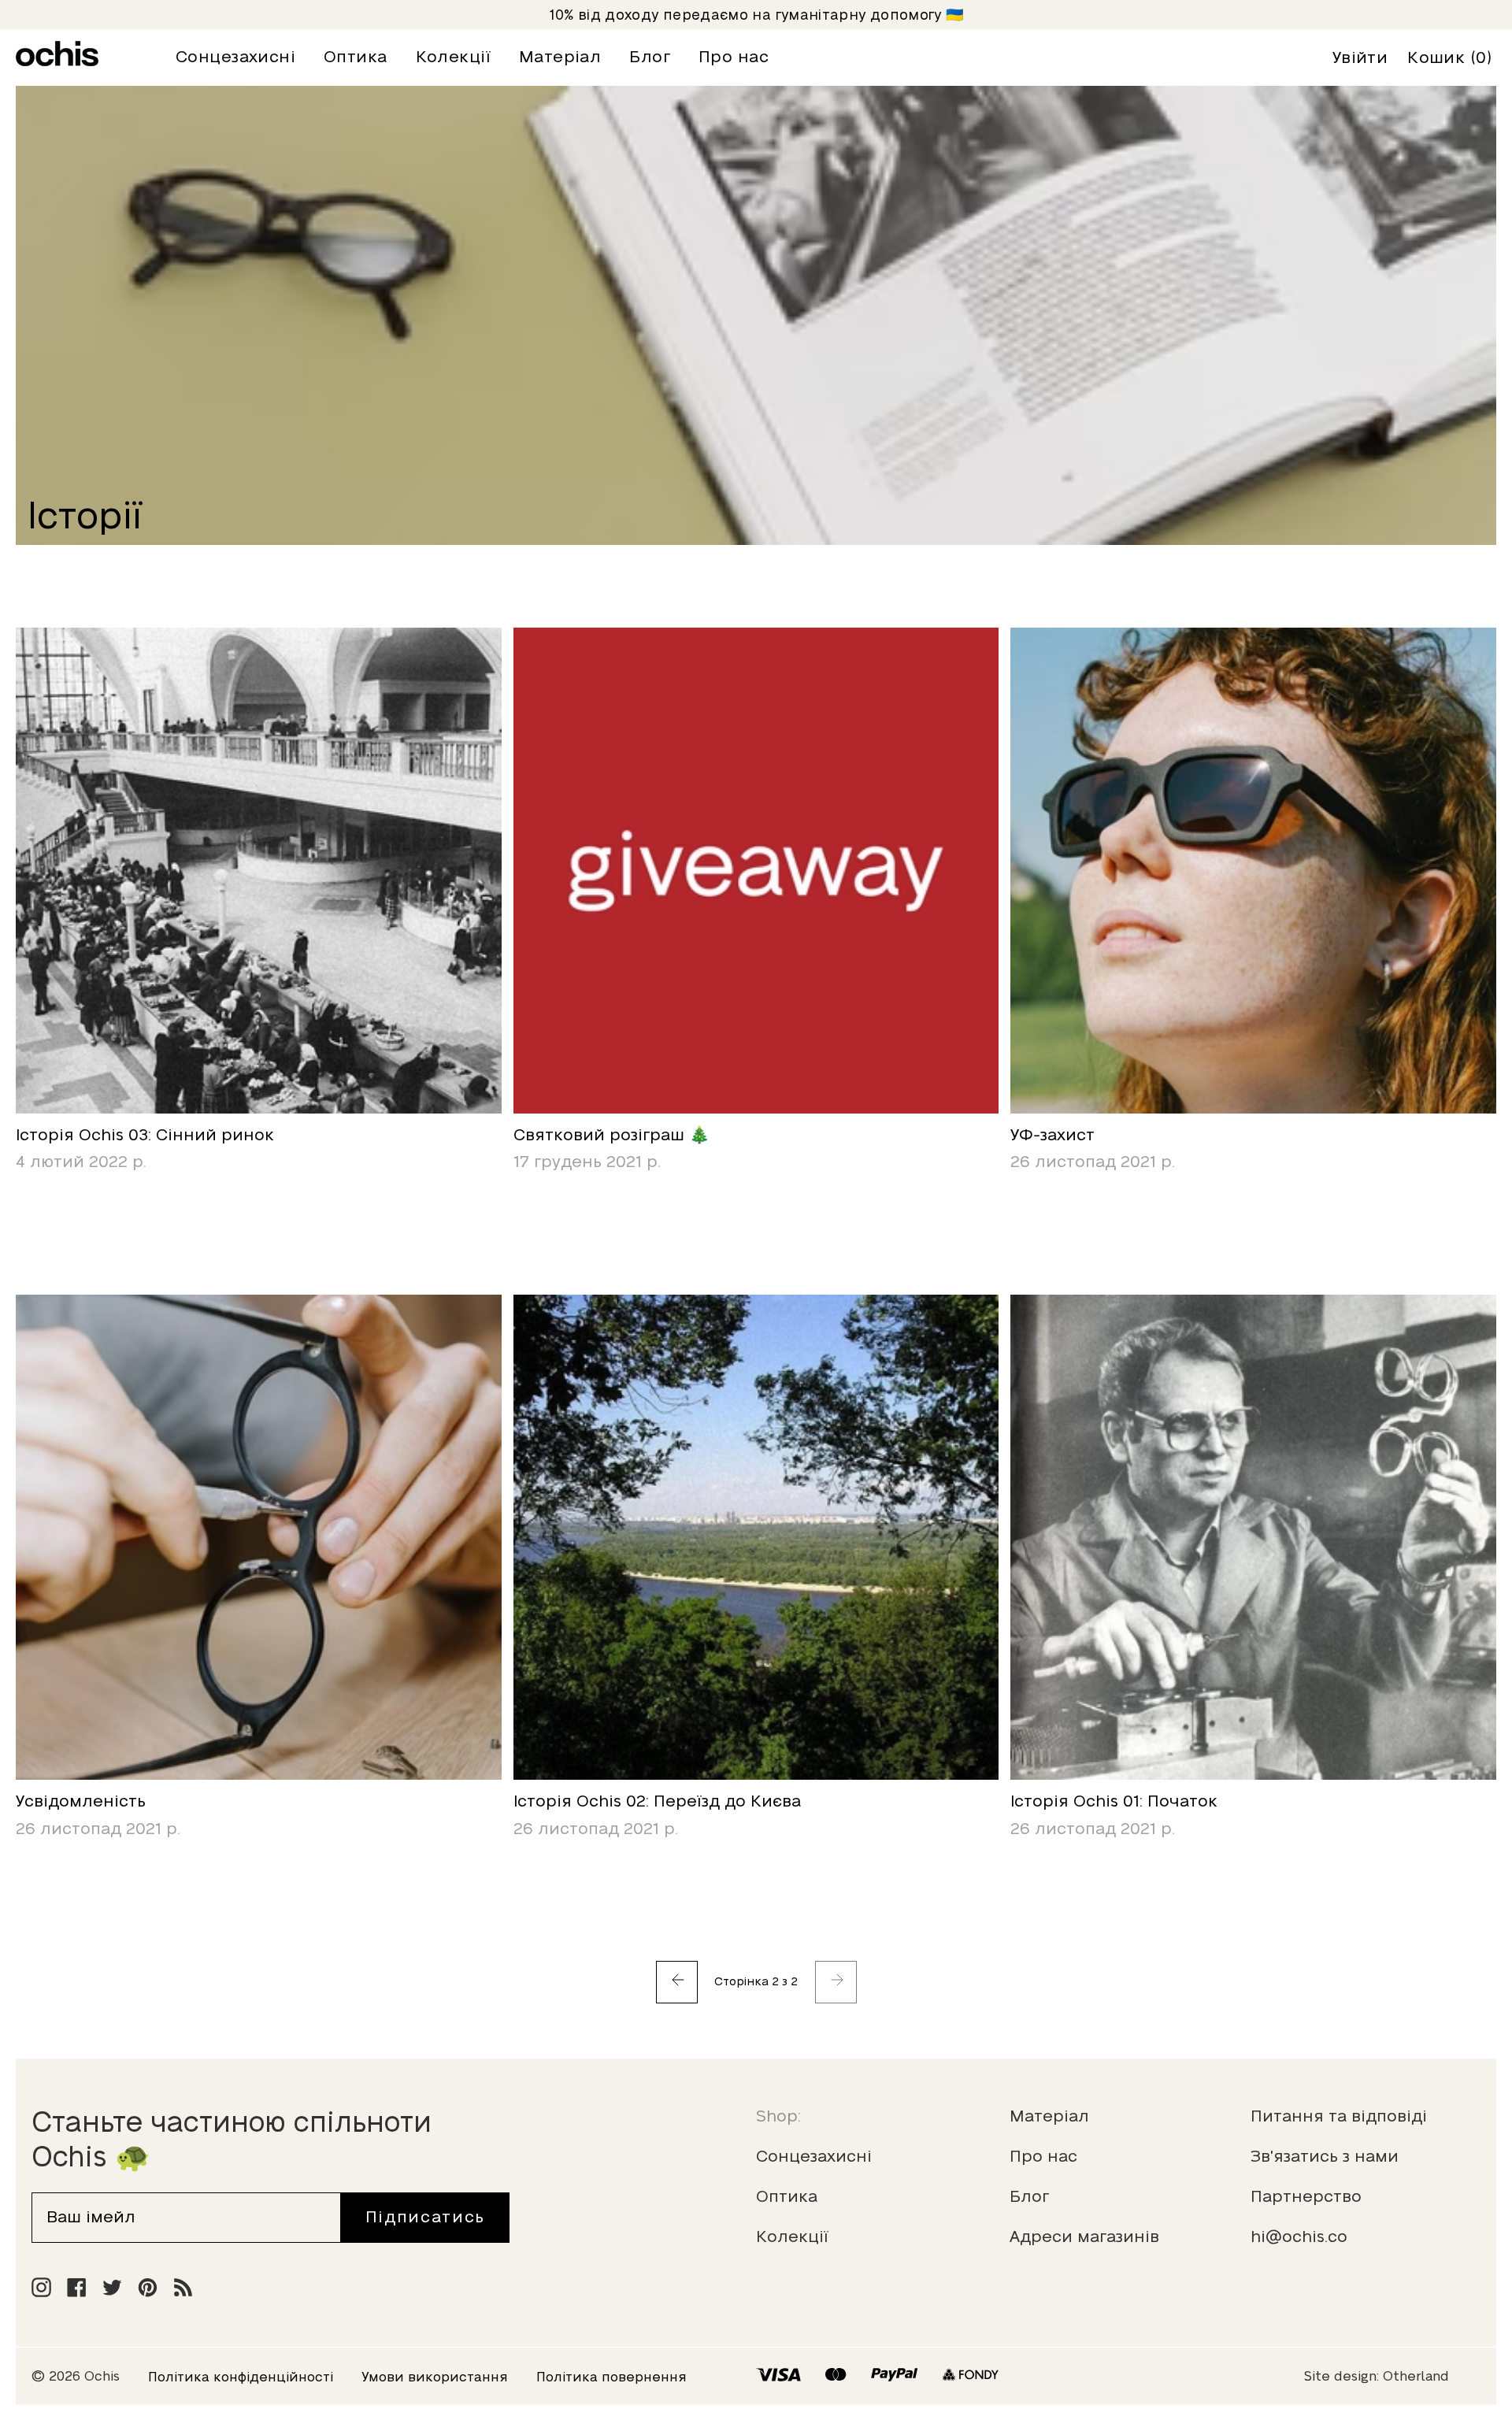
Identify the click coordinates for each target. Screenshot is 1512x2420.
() (1450, 58)
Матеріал (1049, 2116)
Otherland (1416, 2376)
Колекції (792, 2237)
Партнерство (1306, 2196)
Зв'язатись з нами (1325, 2156)
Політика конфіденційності (241, 2377)
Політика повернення (611, 2377)
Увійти (1360, 58)
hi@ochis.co (1299, 2237)
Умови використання (435, 2377)
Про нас (1043, 2156)
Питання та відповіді (1339, 2116)
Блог (1029, 2196)
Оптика (787, 2196)
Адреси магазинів (1084, 2237)
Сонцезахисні (814, 2156)
